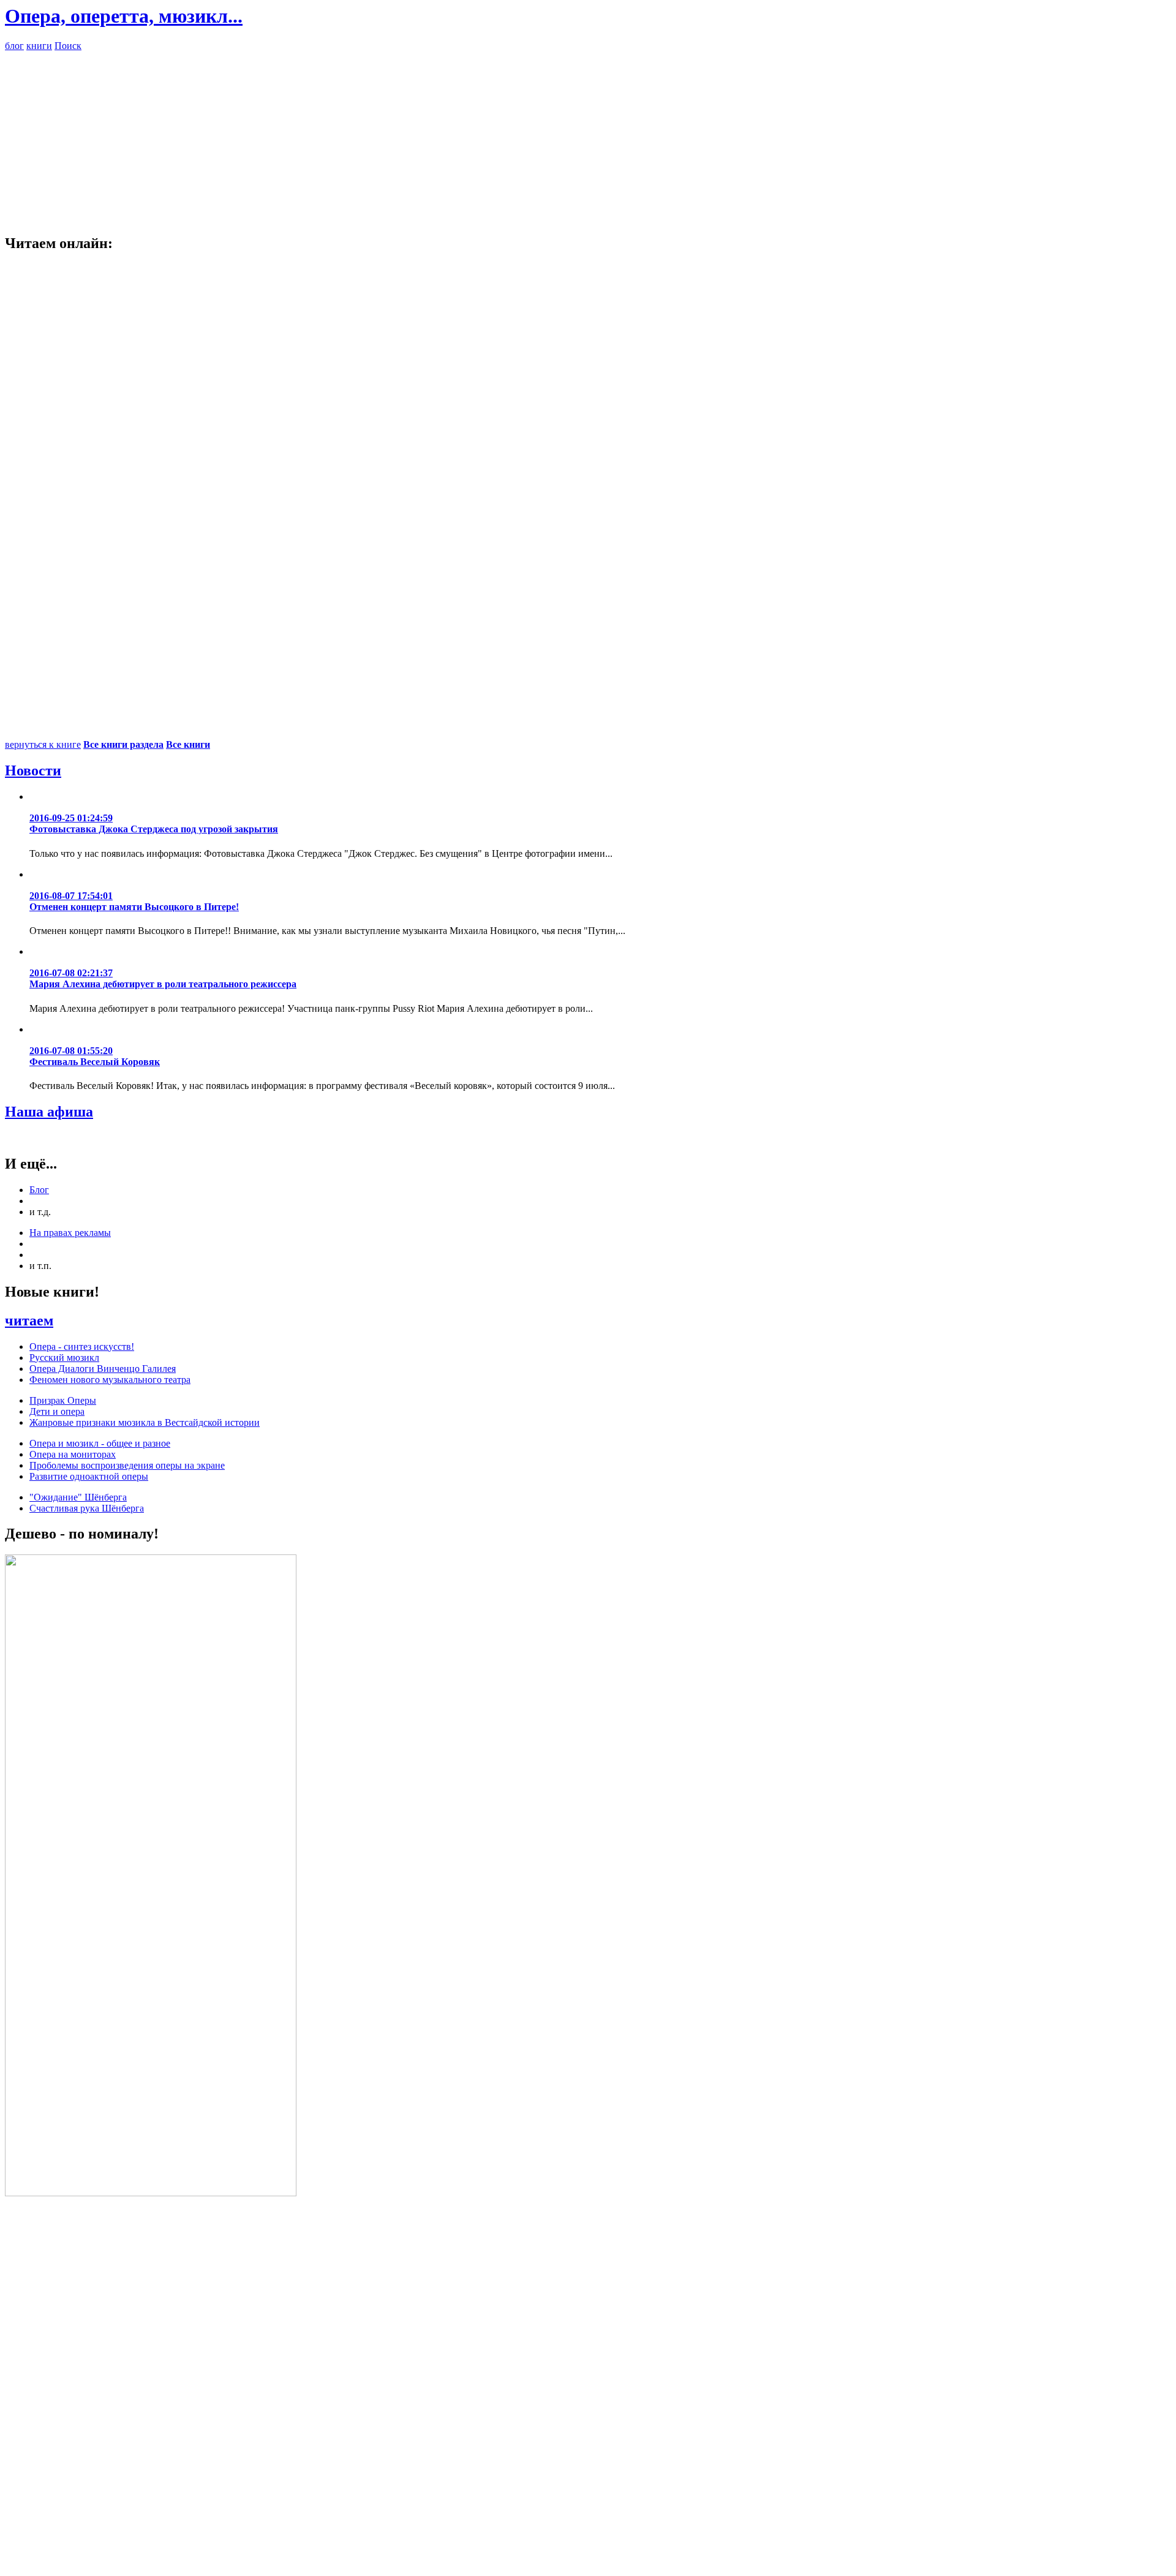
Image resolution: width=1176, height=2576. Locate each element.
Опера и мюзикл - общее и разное (100, 1443)
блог (14, 46)
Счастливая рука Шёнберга (87, 1508)
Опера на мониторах (73, 1454)
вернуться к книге (43, 744)
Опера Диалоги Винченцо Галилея (103, 1369)
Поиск (68, 46)
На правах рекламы (70, 1233)
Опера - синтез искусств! (82, 1346)
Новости (33, 770)
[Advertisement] (588, 137)
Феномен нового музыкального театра (110, 1380)
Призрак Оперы (63, 1400)
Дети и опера (57, 1411)
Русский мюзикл (64, 1358)
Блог (39, 1190)
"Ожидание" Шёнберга (78, 1497)
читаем (29, 1320)
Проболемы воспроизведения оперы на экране (127, 1465)
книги (39, 46)
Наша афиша (49, 1112)
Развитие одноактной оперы (89, 1476)
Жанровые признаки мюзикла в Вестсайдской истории (145, 1422)
